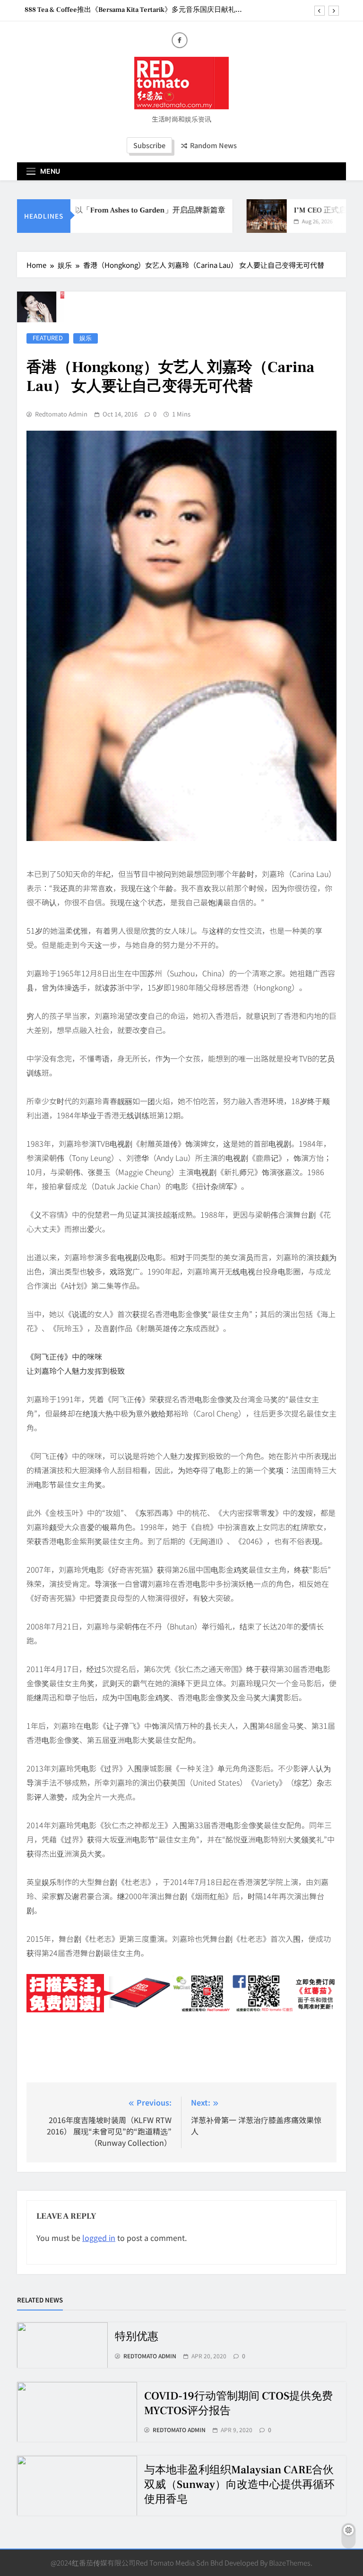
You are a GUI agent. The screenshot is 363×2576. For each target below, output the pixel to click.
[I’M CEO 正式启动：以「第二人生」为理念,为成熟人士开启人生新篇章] (247, 216)
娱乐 (86, 338)
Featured (48, 338)
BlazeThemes (290, 2563)
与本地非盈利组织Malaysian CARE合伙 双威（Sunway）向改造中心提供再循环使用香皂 (239, 2485)
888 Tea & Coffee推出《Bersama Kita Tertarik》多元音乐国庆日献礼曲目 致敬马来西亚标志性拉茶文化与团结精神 (134, 10)
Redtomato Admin (61, 414)
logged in (99, 2238)
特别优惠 (137, 2337)
